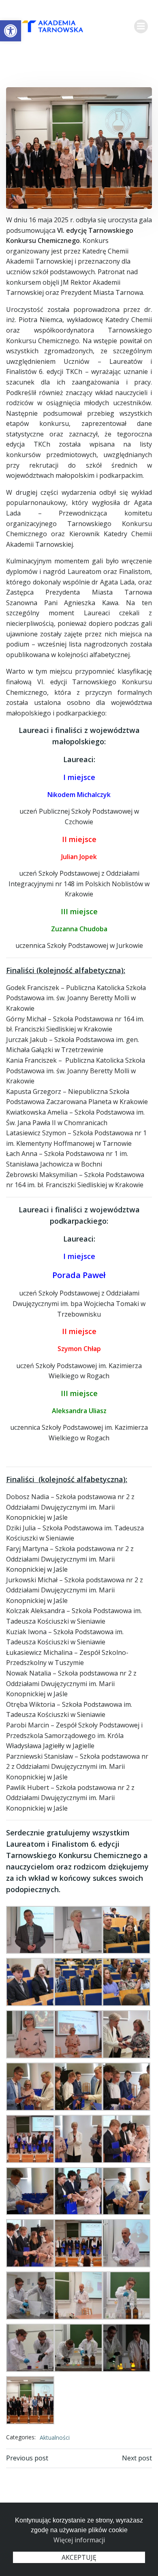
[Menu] (141, 26)
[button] (11, 31)
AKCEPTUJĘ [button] (79, 2557)
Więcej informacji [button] (79, 2540)
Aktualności (55, 2437)
